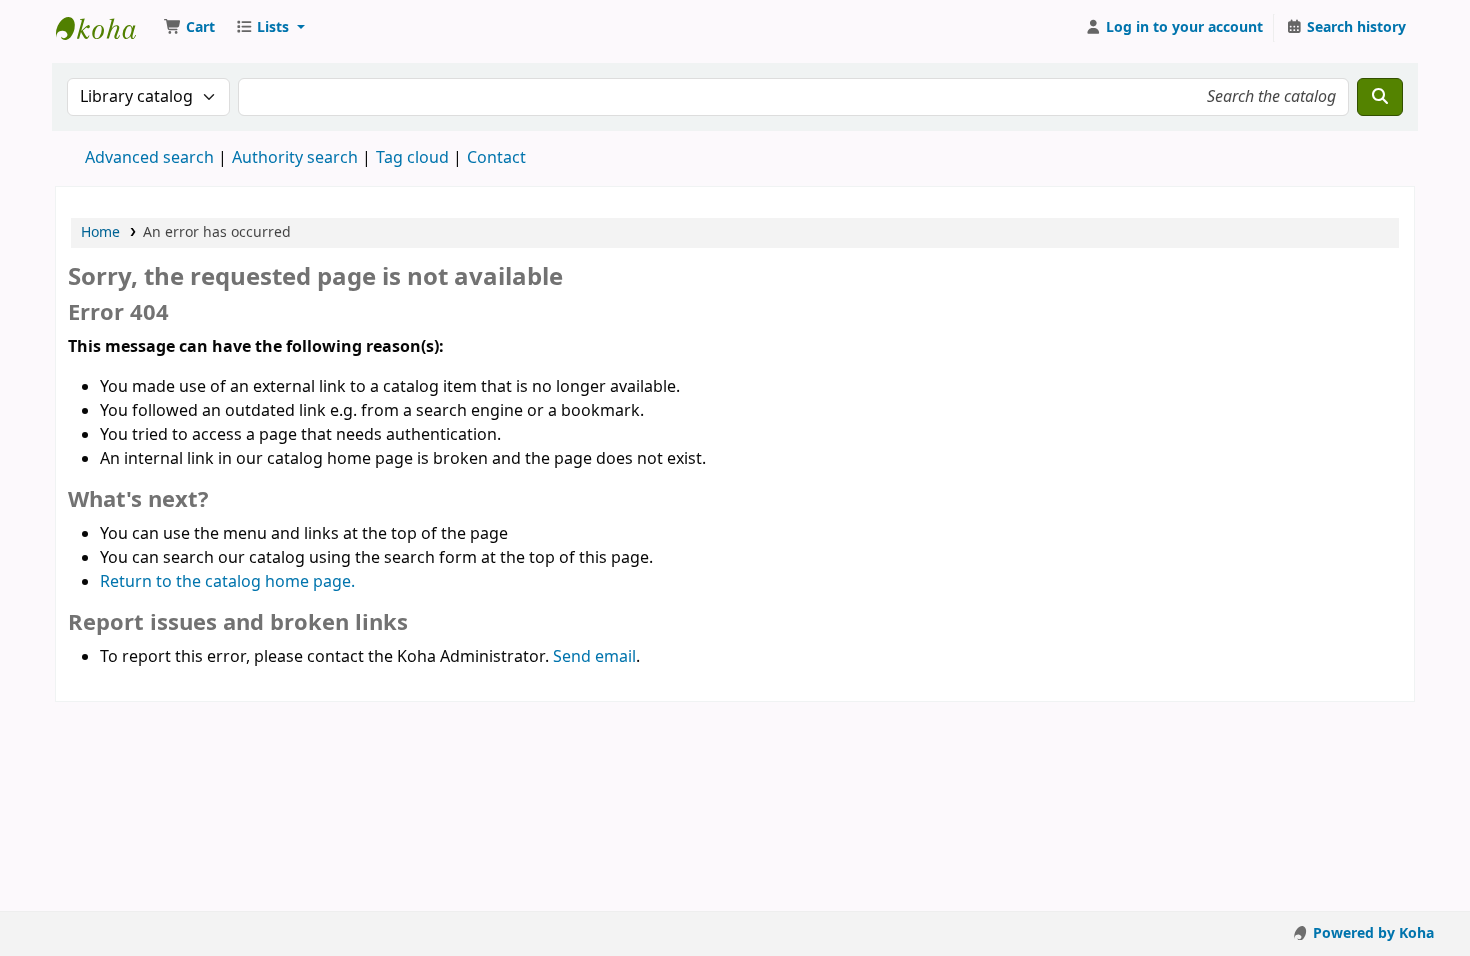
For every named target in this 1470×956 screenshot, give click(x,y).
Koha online (106, 28)
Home (100, 232)
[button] (189, 28)
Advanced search (149, 158)
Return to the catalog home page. (227, 582)
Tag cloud (412, 158)
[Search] (1380, 97)
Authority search (295, 158)
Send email (594, 657)
